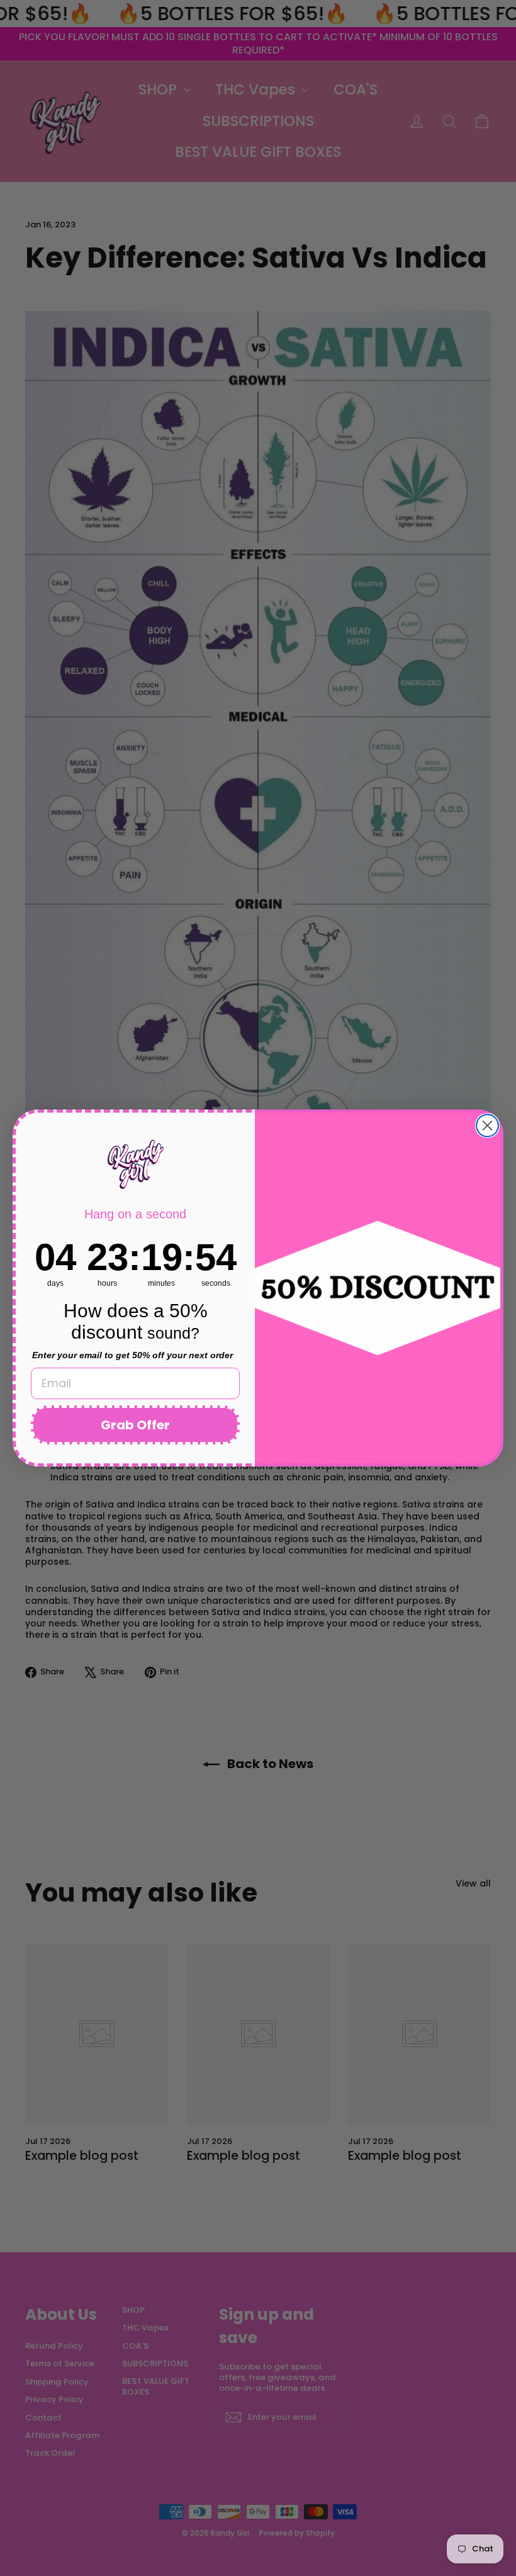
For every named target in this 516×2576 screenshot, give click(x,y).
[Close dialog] (487, 1126)
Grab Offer (135, 1425)
